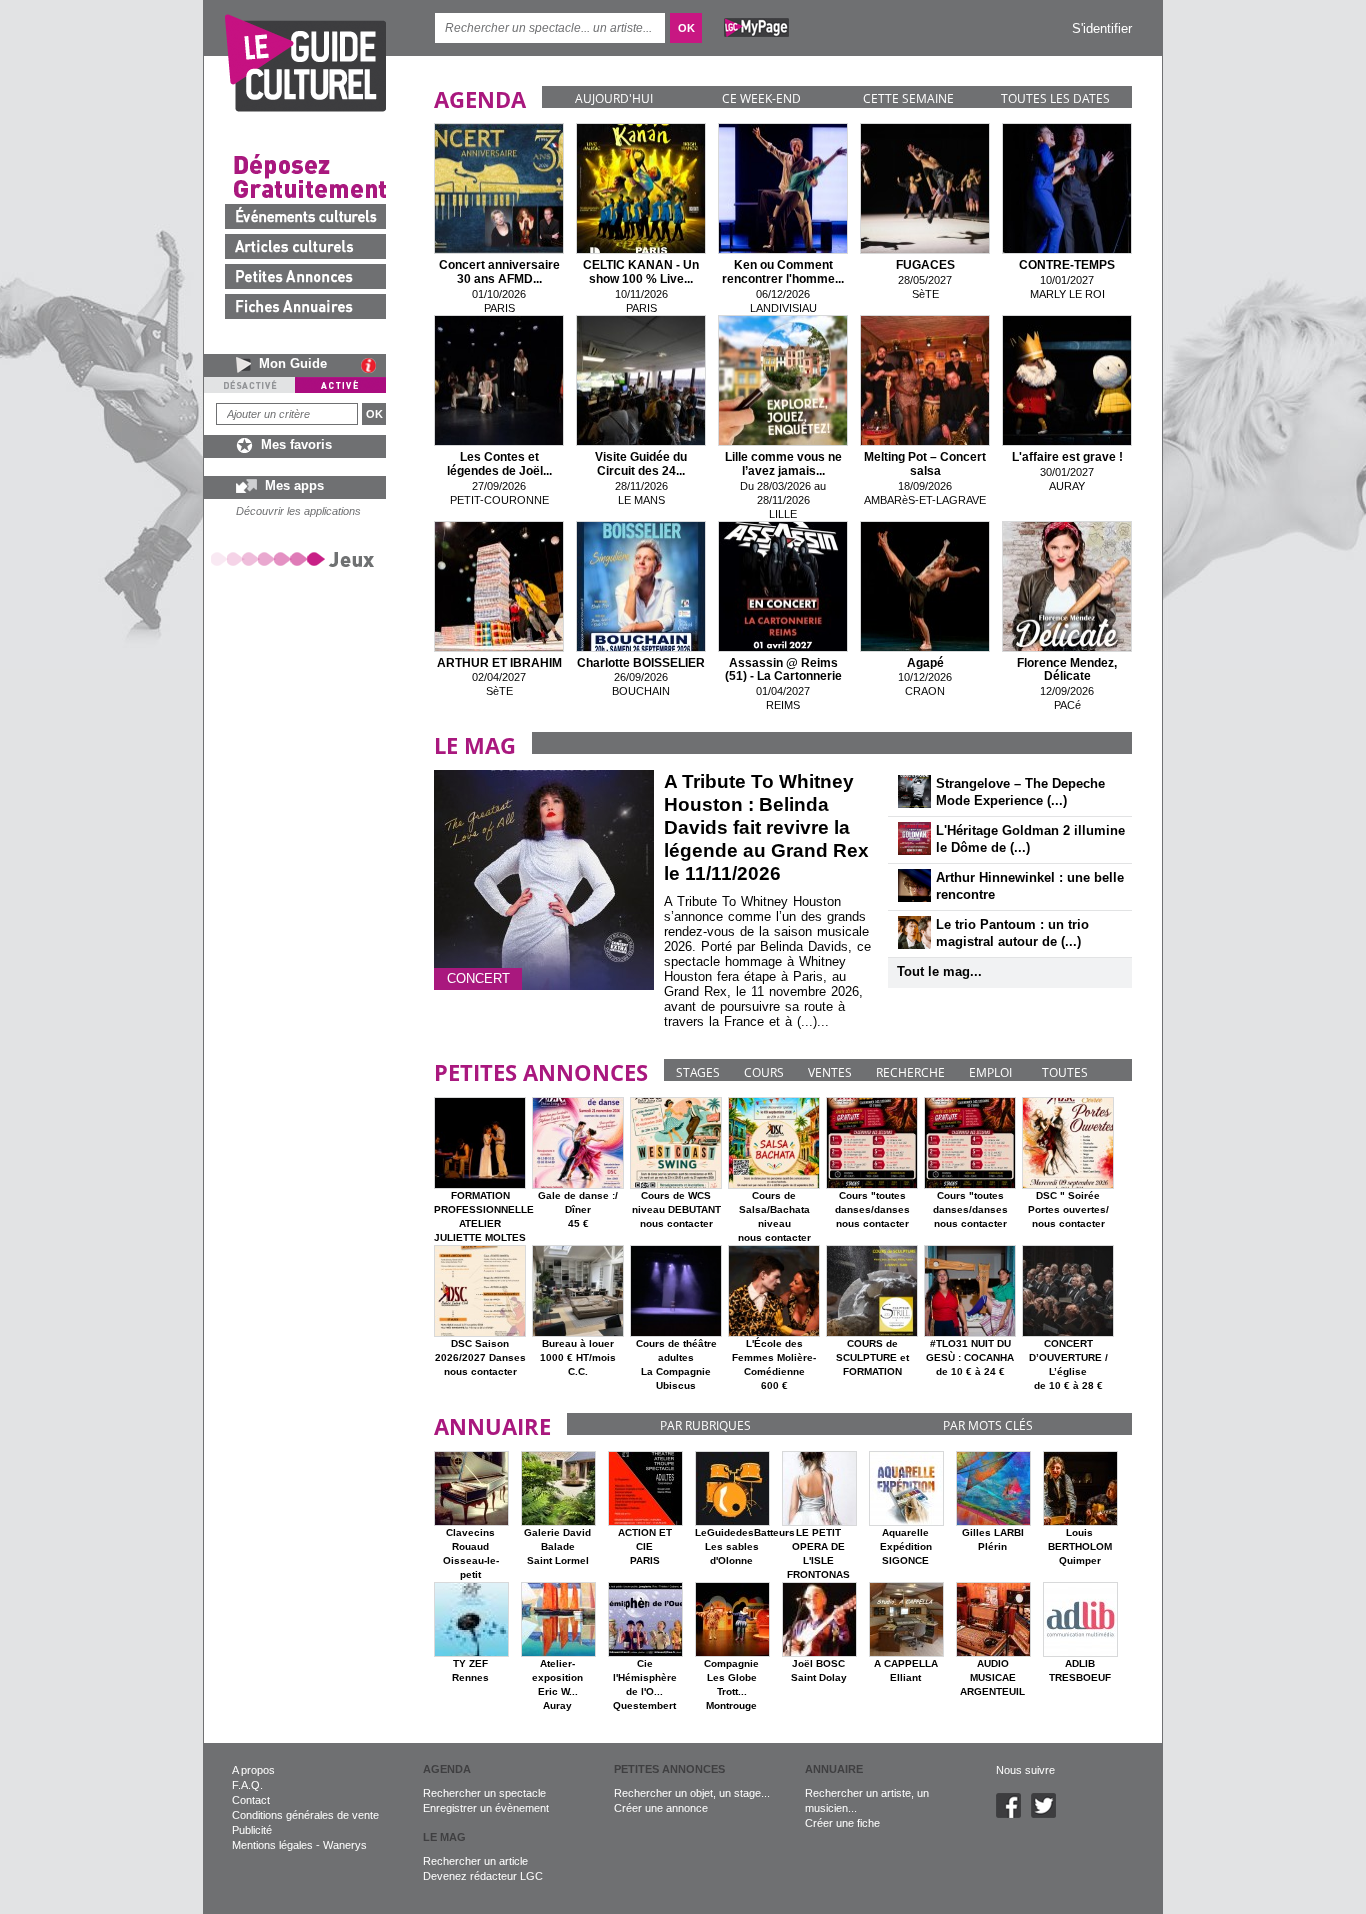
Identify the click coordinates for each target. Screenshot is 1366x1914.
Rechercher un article (475, 1861)
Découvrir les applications (298, 511)
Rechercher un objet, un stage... (692, 1793)
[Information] (373, 365)
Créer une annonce (661, 1808)
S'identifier (1102, 28)
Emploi (990, 1072)
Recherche (910, 1072)
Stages (698, 1072)
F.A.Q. (247, 1785)
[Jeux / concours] (296, 558)
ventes (830, 1072)
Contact (251, 1800)
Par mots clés (988, 1425)
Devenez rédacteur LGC (483, 1876)
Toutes (1065, 1072)
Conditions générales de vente (305, 1815)
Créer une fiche (842, 1823)
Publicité (252, 1830)
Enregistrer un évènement (486, 1808)
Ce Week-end (761, 98)
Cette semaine (908, 98)
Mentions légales (272, 1845)
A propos (253, 1770)
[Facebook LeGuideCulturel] (1013, 1814)
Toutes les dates (1055, 98)
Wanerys (345, 1845)
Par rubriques (705, 1425)
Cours (764, 1072)
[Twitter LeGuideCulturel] (1048, 1814)
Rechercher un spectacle (484, 1793)
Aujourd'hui (614, 98)
